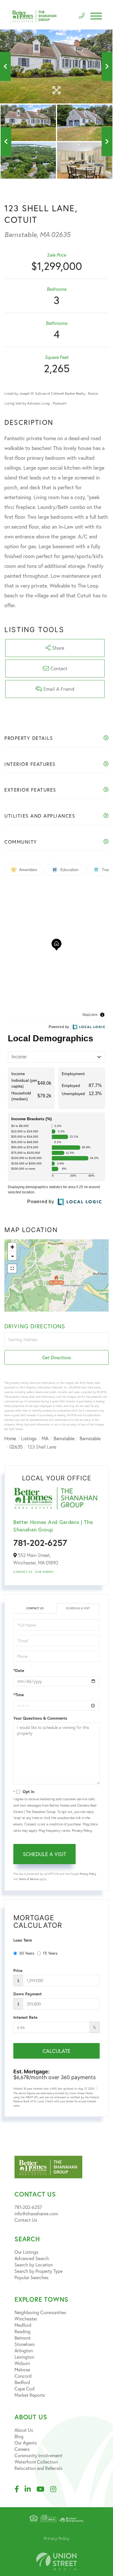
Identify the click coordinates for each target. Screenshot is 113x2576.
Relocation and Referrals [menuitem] (38, 2468)
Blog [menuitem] (19, 2436)
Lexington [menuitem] (24, 2357)
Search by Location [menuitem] (34, 2265)
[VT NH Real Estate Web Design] (57, 2561)
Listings (29, 1438)
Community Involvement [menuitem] (38, 2455)
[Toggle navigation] (96, 16)
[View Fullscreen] (12, 1268)
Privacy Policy (82, 1830)
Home (10, 1438)
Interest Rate (25, 2017)
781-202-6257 (40, 1543)
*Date (19, 1671)
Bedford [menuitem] (22, 2382)
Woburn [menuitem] (22, 2363)
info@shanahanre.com (36, 2213)
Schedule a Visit (78, 1608)
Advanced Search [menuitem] (32, 2258)
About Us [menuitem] (24, 2430)
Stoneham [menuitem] (24, 2344)
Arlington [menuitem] (24, 2350)
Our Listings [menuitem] (26, 2252)
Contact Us (23, 1572)
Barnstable (64, 1438)
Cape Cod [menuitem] (24, 2389)
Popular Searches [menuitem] (31, 2277)
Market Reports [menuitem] (30, 2395)
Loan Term (23, 1940)
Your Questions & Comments (40, 1718)
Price (18, 1971)
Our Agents (44, 1572)
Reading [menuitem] (22, 2331)
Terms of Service (29, 1879)
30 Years (27, 1953)
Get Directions (57, 1357)
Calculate (57, 2051)
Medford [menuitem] (23, 2325)
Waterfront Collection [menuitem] (36, 2462)
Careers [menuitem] (22, 2449)
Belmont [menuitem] (23, 2338)
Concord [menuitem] (23, 2376)
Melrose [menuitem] (22, 2369)
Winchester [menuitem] (26, 2319)
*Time (19, 1695)
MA (45, 1438)
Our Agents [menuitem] (26, 2443)
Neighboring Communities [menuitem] (40, 2312)
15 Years (50, 1953)
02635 (16, 1447)
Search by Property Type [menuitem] (39, 2271)
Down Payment (28, 1994)
